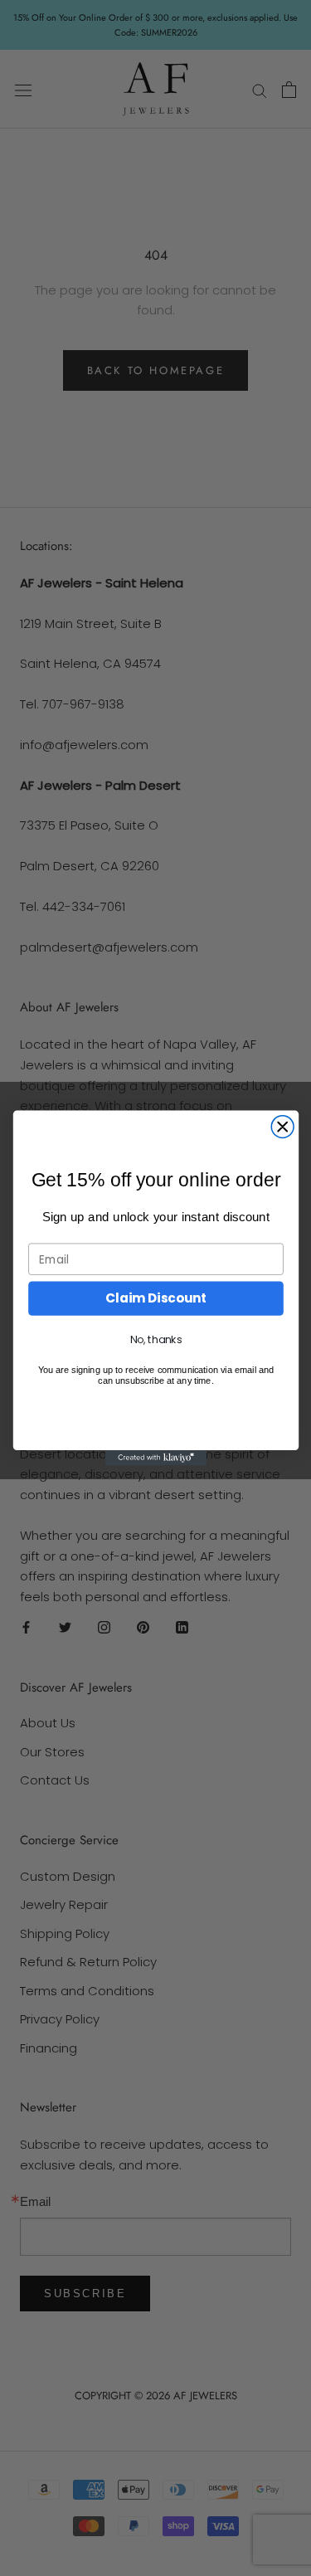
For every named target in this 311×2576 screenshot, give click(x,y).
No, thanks (155, 1340)
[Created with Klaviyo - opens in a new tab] (155, 1458)
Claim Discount (156, 1298)
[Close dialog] (282, 1127)
